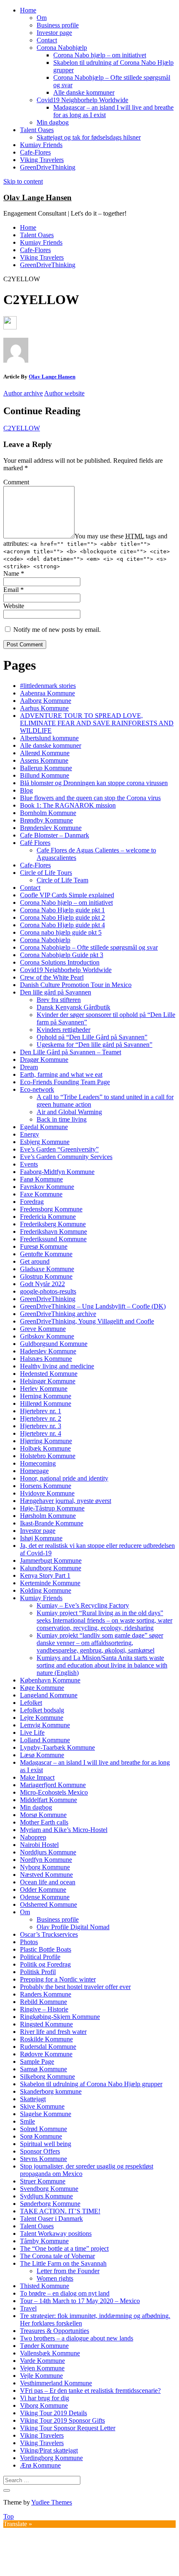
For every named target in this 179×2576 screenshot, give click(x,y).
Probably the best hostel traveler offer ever (75, 1987)
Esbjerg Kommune (45, 1142)
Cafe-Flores (35, 152)
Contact (47, 40)
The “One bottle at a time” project (64, 2248)
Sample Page (37, 2062)
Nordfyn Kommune (46, 1860)
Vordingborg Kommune (51, 2458)
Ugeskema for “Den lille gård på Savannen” (94, 1045)
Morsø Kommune (43, 1815)
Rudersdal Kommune (48, 2047)
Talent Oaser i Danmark (51, 2219)
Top (9, 2516)
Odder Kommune (43, 1890)
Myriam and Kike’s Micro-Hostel (64, 1830)
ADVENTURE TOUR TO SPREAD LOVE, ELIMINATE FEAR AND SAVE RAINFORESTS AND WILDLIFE (97, 723)
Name (14, 573)
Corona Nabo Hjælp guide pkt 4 (62, 925)
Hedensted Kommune (49, 1374)
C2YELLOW (22, 428)
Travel (28, 2308)
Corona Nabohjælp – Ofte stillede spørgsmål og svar (89, 947)
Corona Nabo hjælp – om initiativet (100, 55)
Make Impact (37, 1777)
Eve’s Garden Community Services (66, 1157)
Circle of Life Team (62, 880)
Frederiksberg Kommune (53, 1224)
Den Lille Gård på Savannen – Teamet (71, 1052)
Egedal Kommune (44, 1127)
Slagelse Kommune (46, 2114)
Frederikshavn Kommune (53, 1232)
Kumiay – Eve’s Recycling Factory (83, 1605)
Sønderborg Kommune (50, 2204)
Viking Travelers (42, 160)
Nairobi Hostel (39, 1845)
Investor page (54, 33)
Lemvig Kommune (45, 1725)
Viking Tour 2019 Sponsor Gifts (62, 2420)
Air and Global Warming (69, 1112)
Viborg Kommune (44, 2405)
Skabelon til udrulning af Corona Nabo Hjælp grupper (91, 2084)
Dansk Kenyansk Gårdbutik (73, 1007)
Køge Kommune (42, 1688)
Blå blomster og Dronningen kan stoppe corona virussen (94, 783)
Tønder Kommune (44, 2346)
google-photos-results (48, 1291)
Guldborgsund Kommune (54, 1344)
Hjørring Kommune (46, 1441)
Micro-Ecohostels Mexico (54, 1792)
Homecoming (38, 1463)
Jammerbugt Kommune (51, 1561)
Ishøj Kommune (41, 1538)
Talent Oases (37, 130)
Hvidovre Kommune (47, 1493)
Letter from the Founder (68, 2271)
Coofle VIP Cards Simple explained (67, 895)
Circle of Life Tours (46, 873)
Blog (26, 790)
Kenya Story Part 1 (45, 1575)
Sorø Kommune (41, 2136)
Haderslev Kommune (48, 1351)
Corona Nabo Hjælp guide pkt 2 (62, 917)
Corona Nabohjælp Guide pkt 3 (62, 955)
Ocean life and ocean (48, 1882)
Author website (64, 393)
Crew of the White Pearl (52, 977)
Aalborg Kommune (46, 701)
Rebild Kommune (44, 2002)
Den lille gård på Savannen (56, 992)
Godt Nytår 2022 (42, 1284)
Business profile (58, 25)
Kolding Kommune (46, 1590)
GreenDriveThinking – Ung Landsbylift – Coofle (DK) (93, 1306)
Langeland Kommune (49, 1695)
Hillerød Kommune (46, 1403)
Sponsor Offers (40, 2151)
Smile (27, 2121)
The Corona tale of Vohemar (57, 2256)
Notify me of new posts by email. (57, 630)
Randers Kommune (46, 1994)
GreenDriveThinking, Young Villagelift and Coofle (87, 1321)
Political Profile (40, 1957)
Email (14, 590)
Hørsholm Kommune (48, 1516)
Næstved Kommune (46, 1875)
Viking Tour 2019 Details (53, 2413)
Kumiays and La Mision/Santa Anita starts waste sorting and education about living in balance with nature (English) (102, 1665)
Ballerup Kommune (46, 768)
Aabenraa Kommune (47, 693)
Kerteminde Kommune (50, 1583)
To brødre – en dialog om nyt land (65, 2293)
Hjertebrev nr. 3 (41, 1426)
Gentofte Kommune (46, 1254)
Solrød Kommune (44, 2129)
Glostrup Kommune (46, 1276)
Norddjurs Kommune (48, 1852)
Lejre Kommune (42, 1718)
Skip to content (23, 181)
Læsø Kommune (42, 1755)
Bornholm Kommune (48, 813)
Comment (16, 482)
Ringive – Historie (44, 2009)
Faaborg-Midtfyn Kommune (57, 1172)
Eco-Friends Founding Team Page (65, 1082)
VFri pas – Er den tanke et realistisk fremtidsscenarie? (90, 2391)
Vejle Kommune (41, 2376)
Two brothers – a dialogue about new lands (77, 2338)
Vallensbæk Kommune (50, 2353)
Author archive (23, 393)
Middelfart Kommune (48, 1800)
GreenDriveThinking (48, 167)
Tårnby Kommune (44, 2241)
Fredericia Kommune (48, 1217)
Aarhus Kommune (44, 708)
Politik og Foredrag (45, 1964)
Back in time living (62, 1119)
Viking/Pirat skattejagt (49, 2450)
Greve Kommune (43, 1329)
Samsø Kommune (44, 2069)
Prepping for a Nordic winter (58, 1979)
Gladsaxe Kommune (47, 1269)
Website (14, 606)
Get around (35, 1261)
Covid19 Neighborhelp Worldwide (82, 100)
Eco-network (37, 1089)
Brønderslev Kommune (51, 828)
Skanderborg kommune (51, 2091)
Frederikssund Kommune (53, 1239)
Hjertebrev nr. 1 (41, 1411)
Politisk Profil (38, 1972)
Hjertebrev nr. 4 (41, 1433)
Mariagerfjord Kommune (53, 1785)
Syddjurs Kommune (46, 2196)
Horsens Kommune (46, 1486)
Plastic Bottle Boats (46, 1949)
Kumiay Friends (41, 145)
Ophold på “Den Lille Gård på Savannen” (92, 1037)
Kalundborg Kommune (51, 1568)
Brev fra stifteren (59, 1000)
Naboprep (33, 1837)
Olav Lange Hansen (37, 198)
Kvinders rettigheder (63, 1030)
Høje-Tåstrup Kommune (52, 1508)
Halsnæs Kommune (46, 1359)
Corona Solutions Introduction (60, 962)
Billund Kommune (45, 775)
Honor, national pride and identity (64, 1478)
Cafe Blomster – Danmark (55, 835)
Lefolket (31, 1703)
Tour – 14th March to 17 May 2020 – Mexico (80, 2301)
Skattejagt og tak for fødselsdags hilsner (89, 137)
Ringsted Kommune (46, 2024)
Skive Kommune (42, 2106)
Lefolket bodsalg (42, 1710)
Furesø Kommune (44, 1246)
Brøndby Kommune (46, 820)
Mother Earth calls (44, 1822)
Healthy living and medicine (57, 1366)
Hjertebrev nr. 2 (41, 1418)
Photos (29, 1942)
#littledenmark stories (48, 686)
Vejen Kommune (42, 2368)
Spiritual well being (46, 2144)
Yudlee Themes (52, 2502)
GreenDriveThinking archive (58, 1314)
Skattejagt (33, 2099)
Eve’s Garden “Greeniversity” (59, 1149)
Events (29, 1164)
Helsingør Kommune (48, 1381)
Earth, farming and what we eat (61, 1074)
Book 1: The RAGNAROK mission (68, 805)
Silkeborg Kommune (47, 2076)
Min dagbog (53, 122)
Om (42, 18)
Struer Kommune (43, 2181)
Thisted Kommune (45, 2286)
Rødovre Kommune (46, 2054)
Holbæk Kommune (45, 1448)
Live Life (32, 1732)
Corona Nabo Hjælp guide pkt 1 (62, 910)
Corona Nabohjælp (62, 48)
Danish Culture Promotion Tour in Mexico (76, 985)
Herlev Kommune (44, 1389)
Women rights (55, 2278)
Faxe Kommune (41, 1194)
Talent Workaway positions (56, 2233)
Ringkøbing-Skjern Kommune (60, 2017)
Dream (29, 1067)
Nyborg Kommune (45, 1867)
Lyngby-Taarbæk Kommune (57, 1747)
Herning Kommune (46, 1396)
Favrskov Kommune (47, 1187)
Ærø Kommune (40, 2465)
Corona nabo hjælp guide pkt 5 (61, 932)
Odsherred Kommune (48, 1904)
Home (28, 10)
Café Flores (35, 843)
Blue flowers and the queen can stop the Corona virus (90, 798)
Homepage (34, 1471)
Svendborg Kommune (49, 2189)
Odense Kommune (45, 1897)
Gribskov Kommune (47, 1336)
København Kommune (50, 1680)
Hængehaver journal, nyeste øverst (66, 1501)
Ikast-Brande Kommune (52, 1523)
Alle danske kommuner (84, 92)
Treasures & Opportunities (55, 2331)
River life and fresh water (53, 2032)
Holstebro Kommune (48, 1456)
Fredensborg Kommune (51, 1209)
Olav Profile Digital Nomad (73, 1927)
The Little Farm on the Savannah (63, 2263)
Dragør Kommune (44, 1060)
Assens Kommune (44, 760)
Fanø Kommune (41, 1179)
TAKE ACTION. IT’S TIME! (60, 2211)
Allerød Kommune (45, 753)
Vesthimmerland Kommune (56, 2383)
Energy (30, 1134)
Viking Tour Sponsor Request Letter (68, 2428)
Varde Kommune (42, 2361)
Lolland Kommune (45, 1740)
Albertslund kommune (49, 738)
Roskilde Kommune (46, 2039)
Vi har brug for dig (45, 2398)
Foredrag (32, 1202)
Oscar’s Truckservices (49, 1934)
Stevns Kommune (44, 2159)
